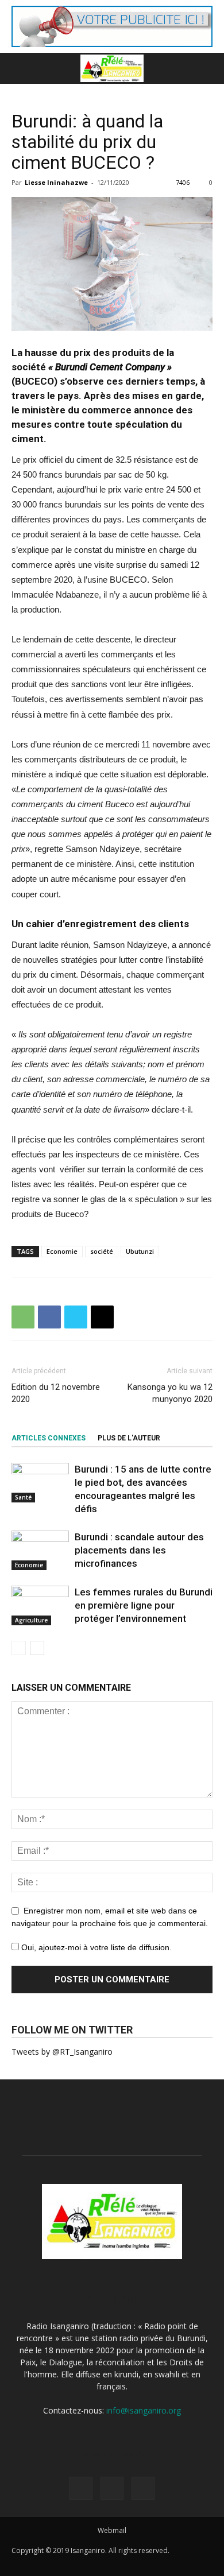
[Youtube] (143, 2488)
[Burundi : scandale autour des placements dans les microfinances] (40, 1550)
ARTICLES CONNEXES (49, 1438)
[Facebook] (81, 2488)
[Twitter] (112, 2488)
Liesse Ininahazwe (56, 182)
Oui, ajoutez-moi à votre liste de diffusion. (95, 1947)
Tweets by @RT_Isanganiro (62, 2052)
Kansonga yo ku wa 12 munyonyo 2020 (170, 1393)
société (102, 1251)
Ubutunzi (140, 1251)
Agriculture (31, 1620)
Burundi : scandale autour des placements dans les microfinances (139, 1550)
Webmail (112, 2530)
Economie (62, 1251)
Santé (23, 1497)
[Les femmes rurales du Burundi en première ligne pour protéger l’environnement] (40, 1605)
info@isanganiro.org (144, 2410)
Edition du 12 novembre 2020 (56, 1393)
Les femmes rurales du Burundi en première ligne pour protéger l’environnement (144, 1605)
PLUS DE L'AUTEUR (129, 1438)
